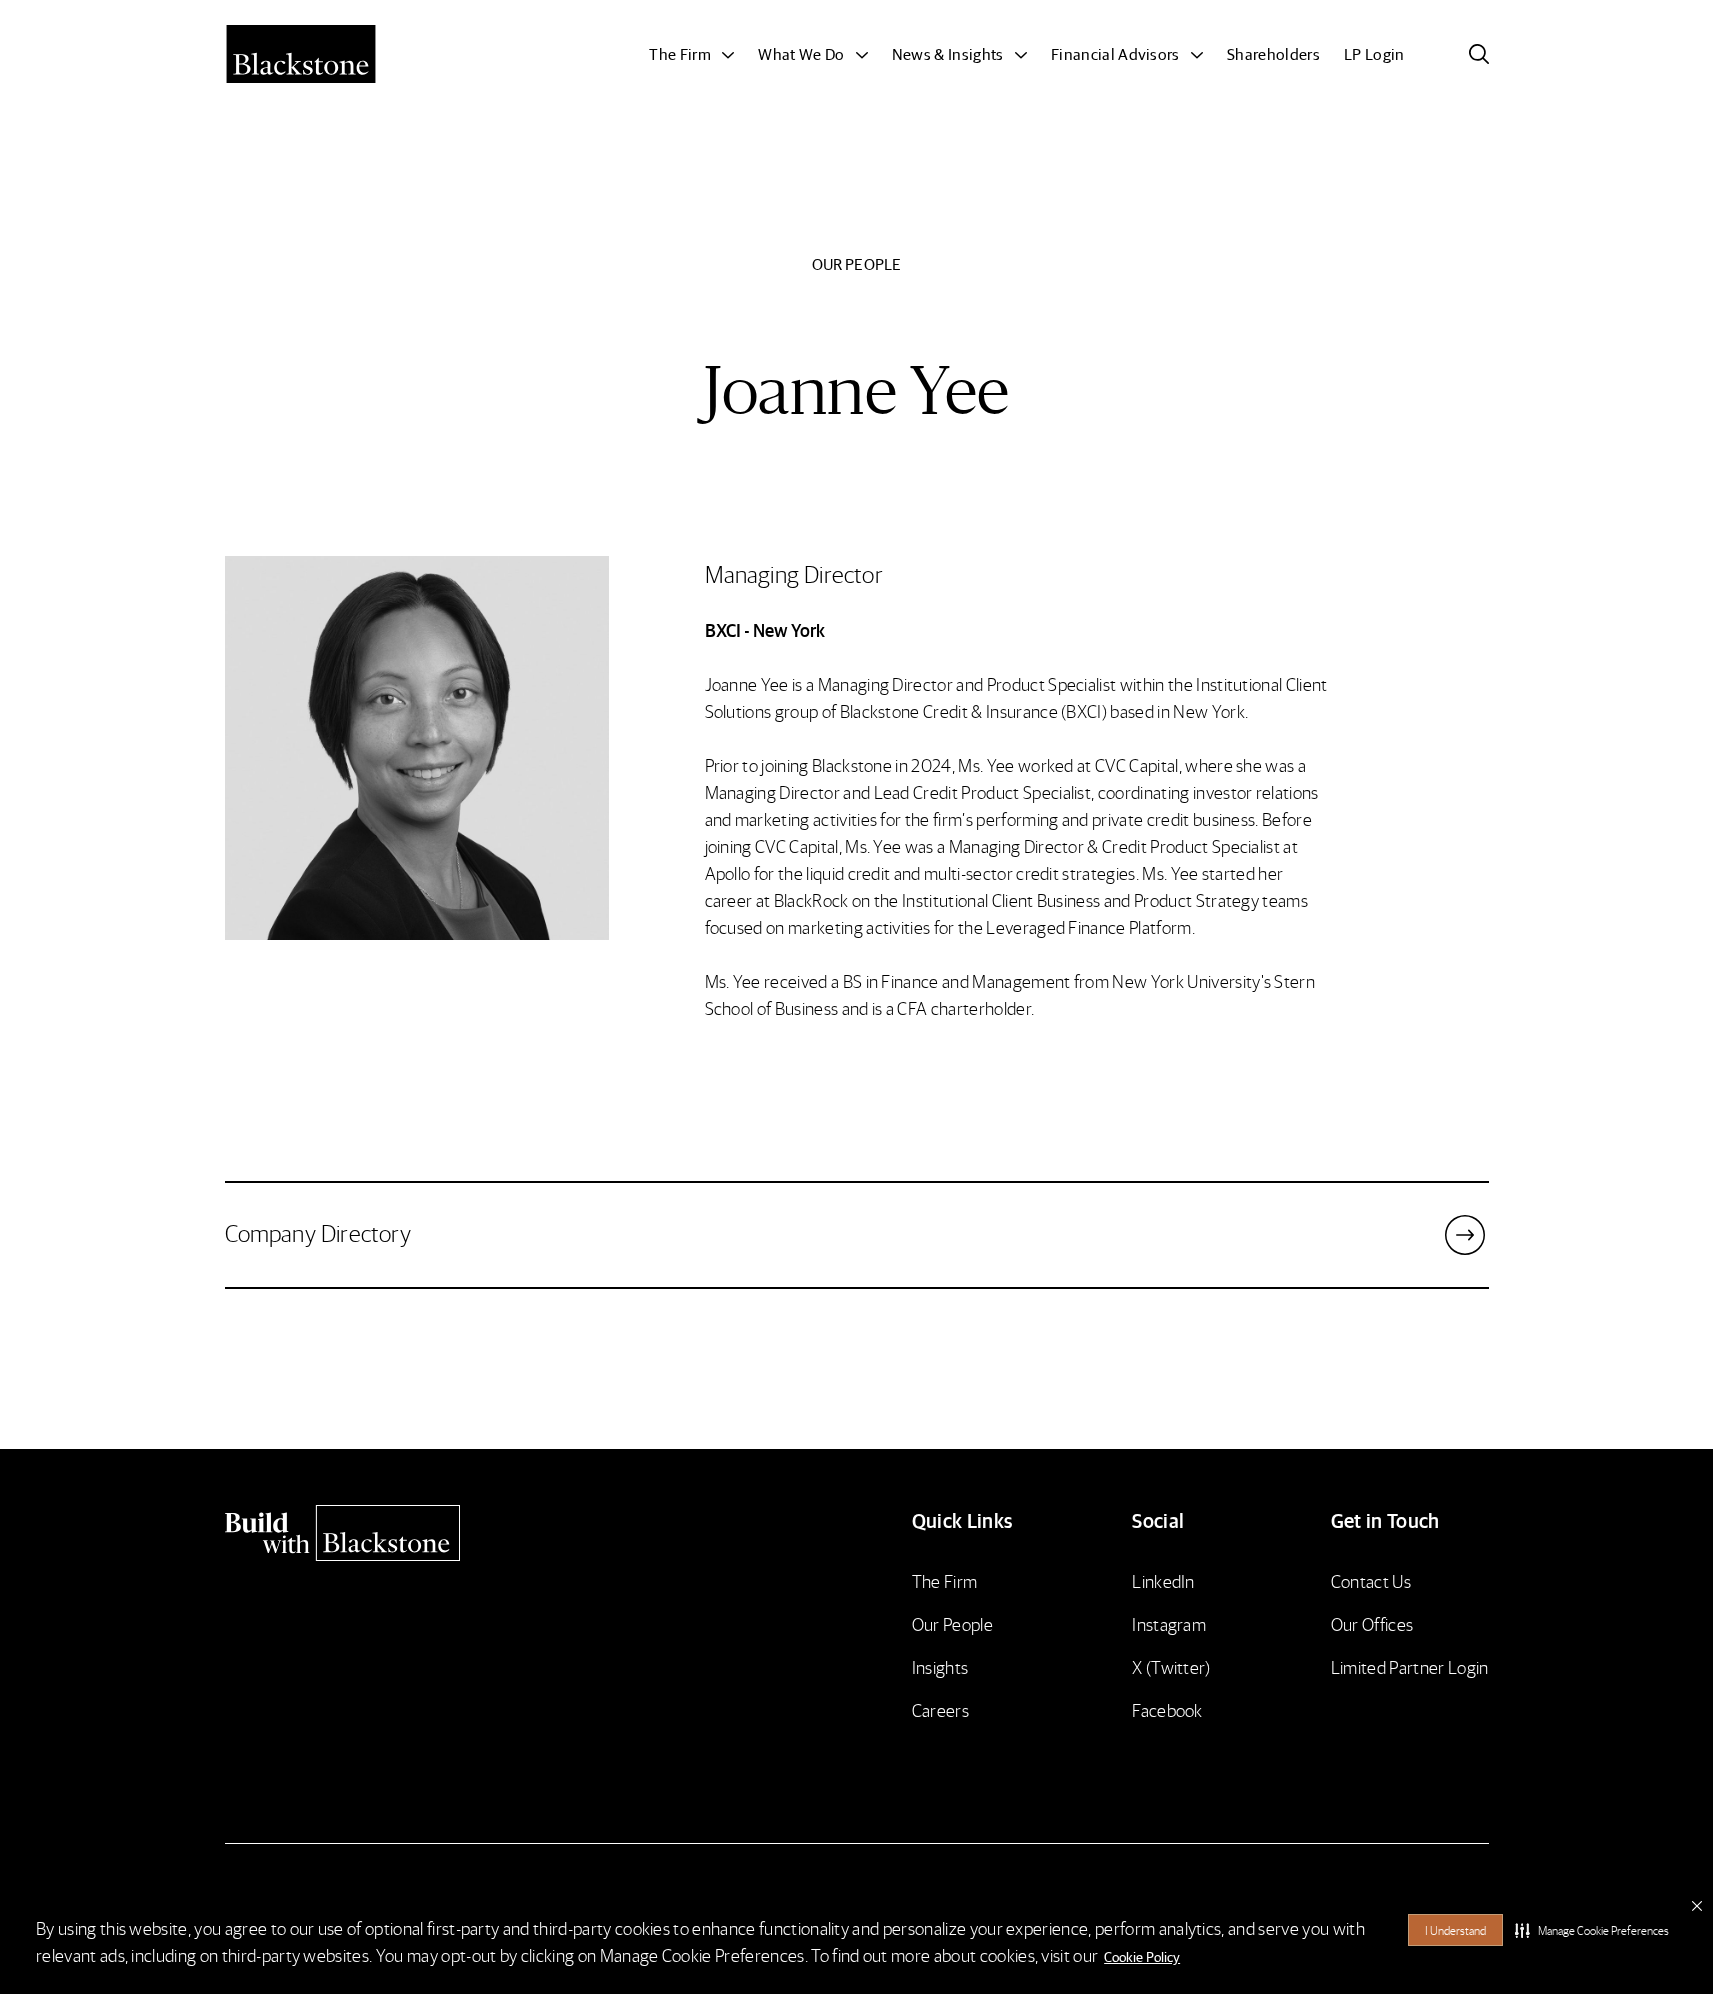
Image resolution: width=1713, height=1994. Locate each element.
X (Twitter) (1171, 1666)
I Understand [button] (1455, 1930)
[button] (1592, 1930)
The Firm (945, 1580)
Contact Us (1371, 1580)
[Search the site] (1479, 54)
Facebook (1167, 1709)
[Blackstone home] (377, 1533)
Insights (940, 1666)
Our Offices (1372, 1623)
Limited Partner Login (1410, 1666)
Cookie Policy (1142, 1956)
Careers (940, 1709)
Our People (952, 1623)
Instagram (1169, 1623)
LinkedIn (1163, 1580)
